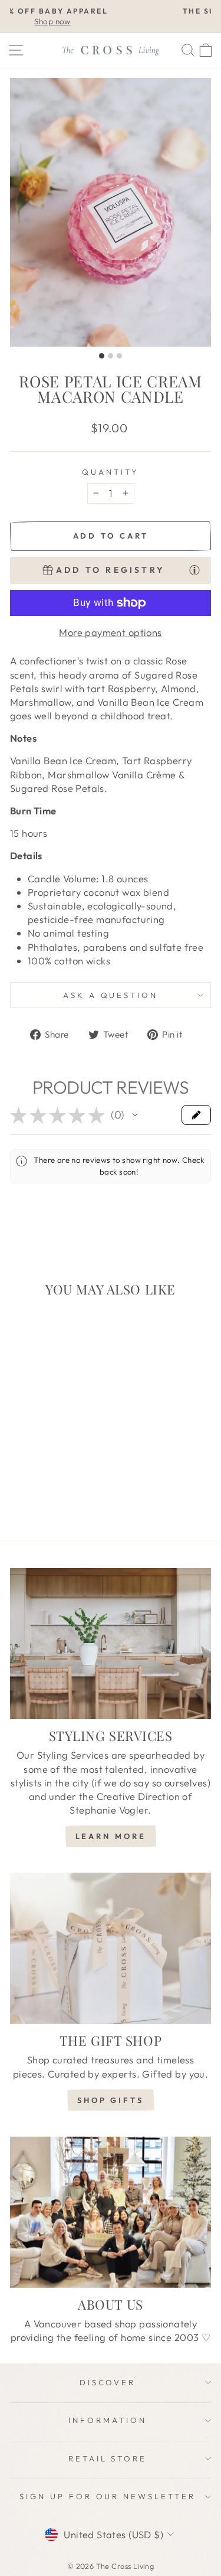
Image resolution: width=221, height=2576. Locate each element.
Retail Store (108, 2458)
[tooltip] (194, 569)
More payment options (110, 632)
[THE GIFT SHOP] (111, 1948)
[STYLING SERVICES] (111, 1644)
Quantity (111, 472)
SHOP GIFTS (111, 2100)
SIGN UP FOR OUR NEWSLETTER (108, 2496)
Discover (108, 2382)
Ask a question (111, 995)
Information (108, 2420)
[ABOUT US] (111, 2212)
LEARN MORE (111, 1836)
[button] (135, 1115)
